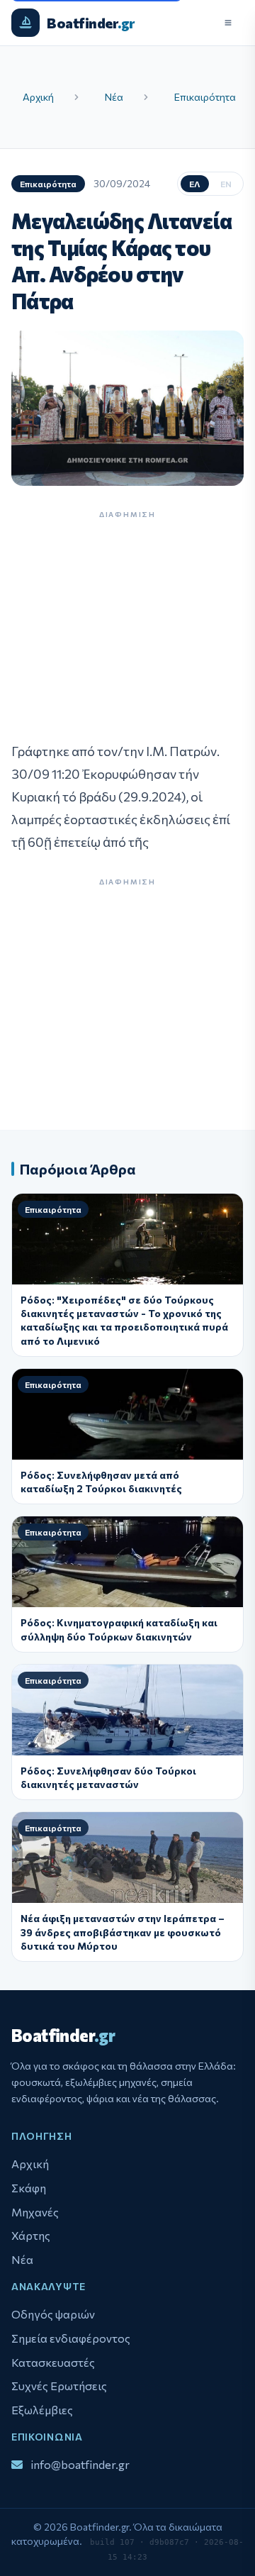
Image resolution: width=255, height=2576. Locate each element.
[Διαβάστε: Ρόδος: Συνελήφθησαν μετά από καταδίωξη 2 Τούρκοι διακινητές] (127, 1414)
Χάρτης (31, 2235)
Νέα (114, 97)
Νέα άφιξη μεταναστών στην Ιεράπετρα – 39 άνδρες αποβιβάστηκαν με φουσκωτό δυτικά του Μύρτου (123, 1932)
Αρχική (38, 97)
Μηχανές (35, 2212)
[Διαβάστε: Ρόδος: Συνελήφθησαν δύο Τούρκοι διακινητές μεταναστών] (127, 1710)
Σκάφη (29, 2188)
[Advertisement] (127, 620)
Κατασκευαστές (53, 2362)
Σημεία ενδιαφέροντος (71, 2338)
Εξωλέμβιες (42, 2410)
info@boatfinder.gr (80, 2464)
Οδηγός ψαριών (53, 2314)
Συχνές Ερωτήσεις (59, 2386)
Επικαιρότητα (205, 97)
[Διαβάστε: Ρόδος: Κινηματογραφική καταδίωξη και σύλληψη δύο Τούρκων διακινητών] (127, 1562)
